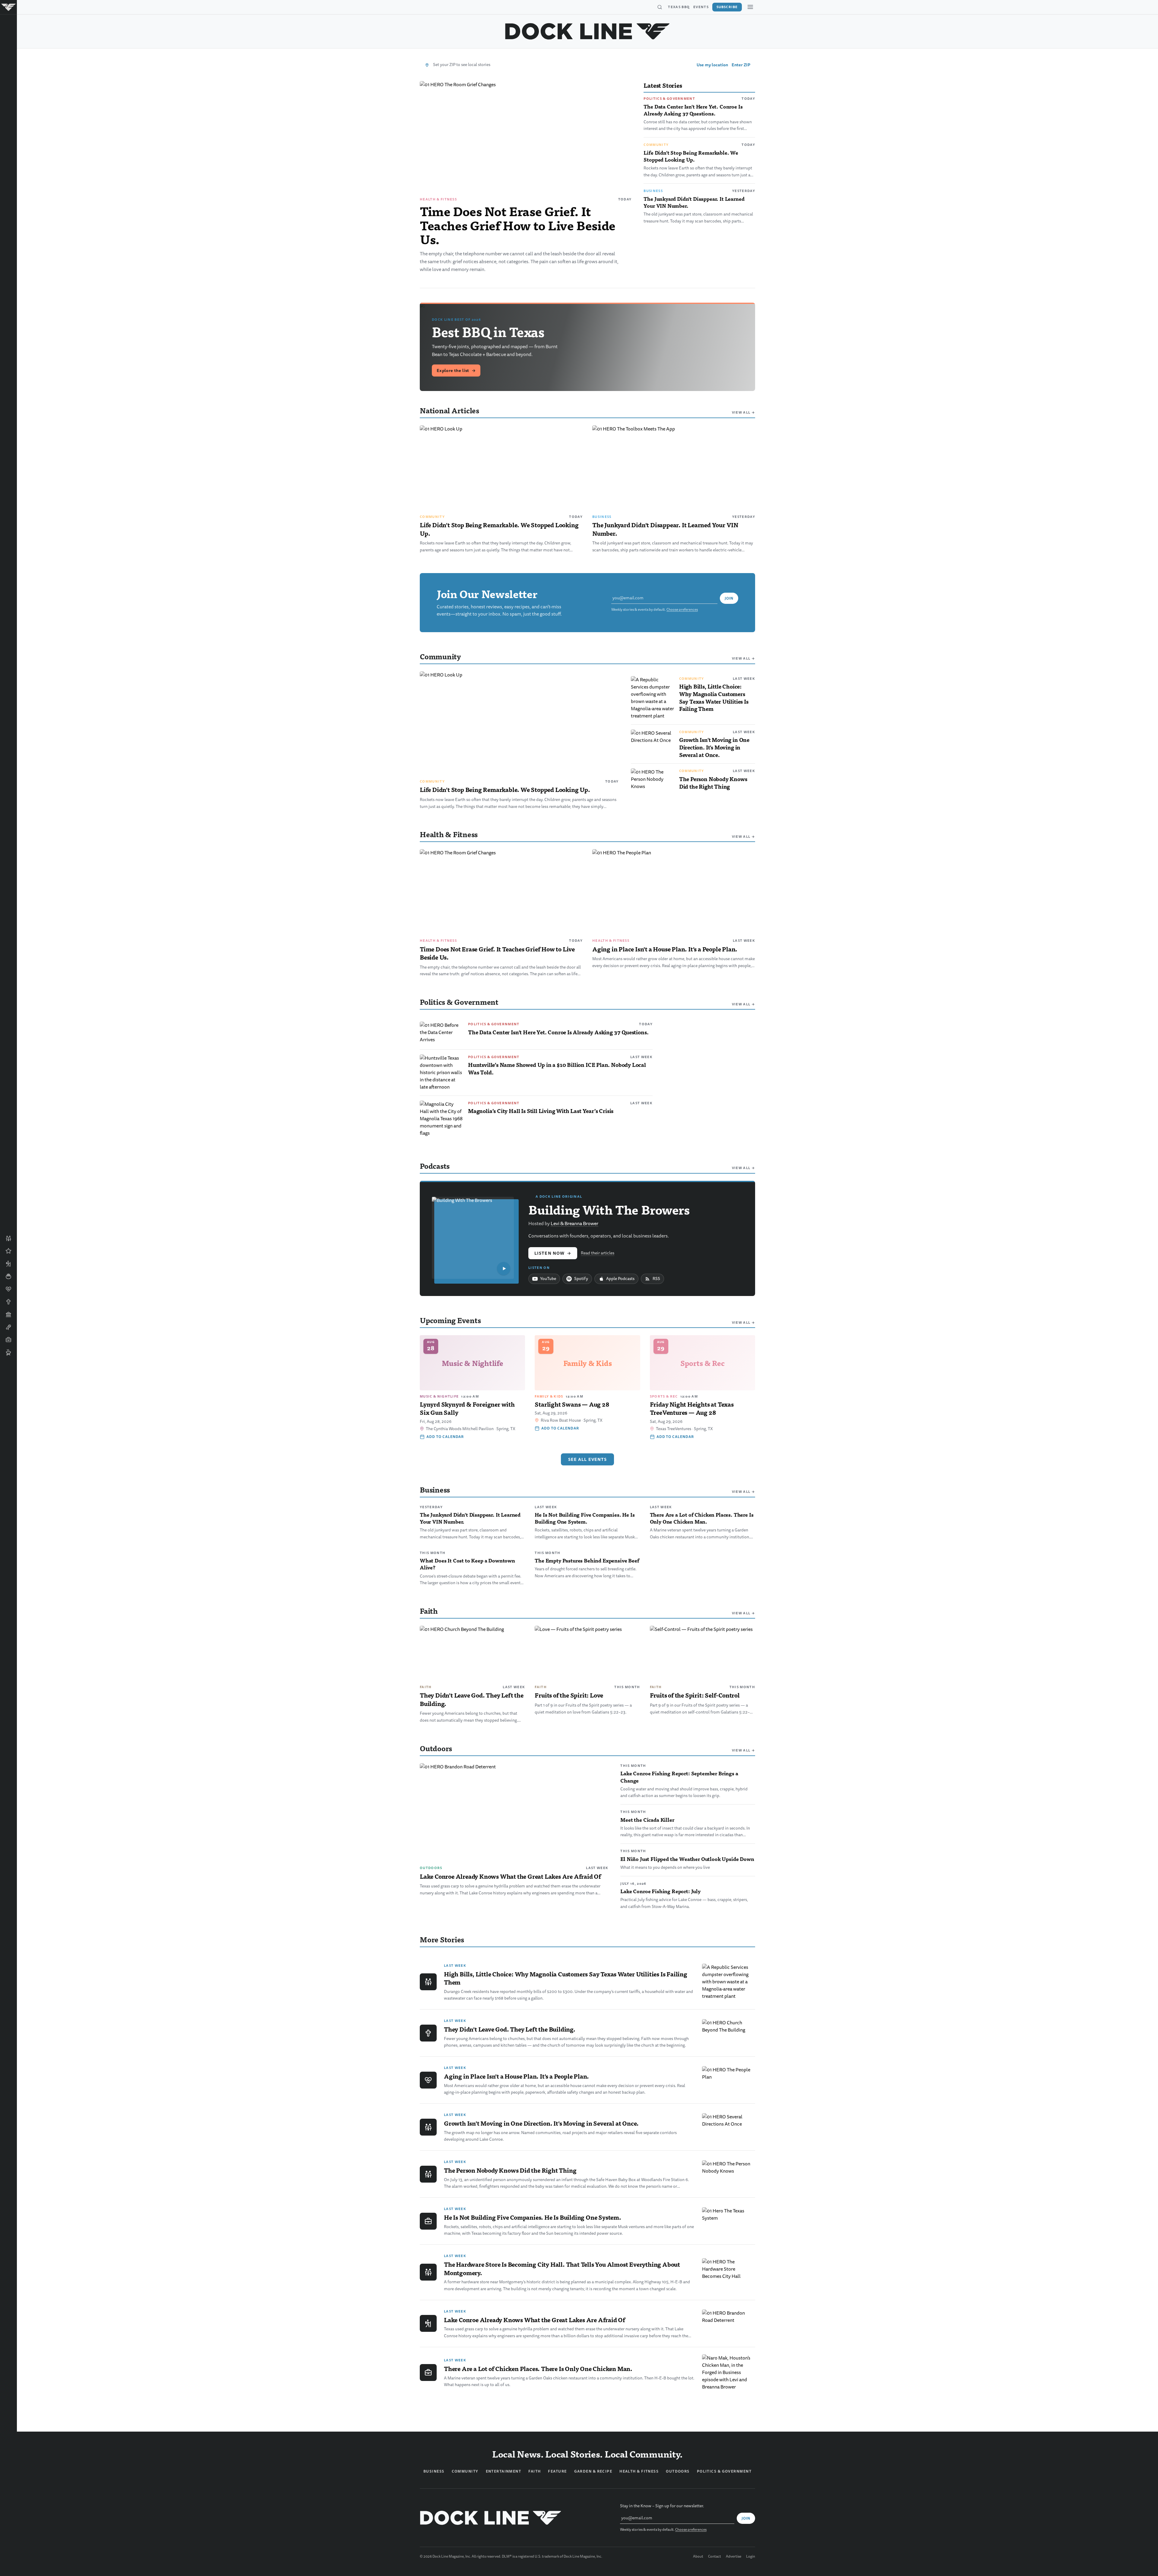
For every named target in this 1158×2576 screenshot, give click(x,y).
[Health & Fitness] (8, 1289)
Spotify (581, 1279)
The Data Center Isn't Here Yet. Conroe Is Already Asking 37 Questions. (693, 110)
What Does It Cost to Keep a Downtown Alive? (467, 1564)
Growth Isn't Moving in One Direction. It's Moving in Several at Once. (714, 747)
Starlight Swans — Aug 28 (572, 1404)
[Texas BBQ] (8, 1352)
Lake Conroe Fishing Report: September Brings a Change (679, 1777)
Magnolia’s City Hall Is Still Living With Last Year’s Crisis (541, 1111)
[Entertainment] (8, 1327)
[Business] (8, 1340)
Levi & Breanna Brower (574, 1224)
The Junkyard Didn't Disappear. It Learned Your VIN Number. (694, 202)
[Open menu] (750, 7)
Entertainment (504, 2471)
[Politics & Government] (8, 1314)
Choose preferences (682, 610)
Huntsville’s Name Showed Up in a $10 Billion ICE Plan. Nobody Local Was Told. (557, 1068)
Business (653, 191)
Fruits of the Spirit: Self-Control (695, 1695)
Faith (426, 1687)
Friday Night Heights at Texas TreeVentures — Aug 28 (692, 1408)
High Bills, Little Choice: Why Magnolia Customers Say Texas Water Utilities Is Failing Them (714, 697)
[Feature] (8, 1251)
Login (751, 2557)
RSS (656, 1279)
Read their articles (598, 1253)
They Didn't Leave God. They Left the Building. (472, 1699)
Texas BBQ (679, 7)
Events (701, 7)
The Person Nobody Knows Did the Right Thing (713, 783)
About (698, 2557)
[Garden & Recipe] (8, 1276)
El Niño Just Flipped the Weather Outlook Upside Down (687, 1859)
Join (729, 598)
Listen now (553, 1253)
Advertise (734, 2557)
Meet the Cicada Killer (647, 1820)
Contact (715, 2557)
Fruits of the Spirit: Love (569, 1695)
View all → (744, 412)
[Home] (8, 7)
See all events (588, 1459)
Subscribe (727, 7)
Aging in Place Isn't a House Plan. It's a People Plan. (665, 949)
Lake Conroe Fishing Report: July (660, 1891)
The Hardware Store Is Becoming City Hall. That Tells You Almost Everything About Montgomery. (562, 2269)
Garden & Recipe (593, 2471)
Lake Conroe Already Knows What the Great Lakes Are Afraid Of (510, 1876)
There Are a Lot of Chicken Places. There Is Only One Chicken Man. (702, 1518)
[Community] (8, 1238)
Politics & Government (669, 99)
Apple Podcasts (620, 1279)
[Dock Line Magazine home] (588, 31)
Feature (557, 2471)
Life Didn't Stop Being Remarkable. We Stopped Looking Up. (691, 156)
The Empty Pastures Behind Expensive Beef (587, 1560)
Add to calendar (445, 1437)
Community (656, 145)
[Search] (660, 7)
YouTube (548, 1279)
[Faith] (8, 1302)
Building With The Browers (609, 1209)
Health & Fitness (438, 199)
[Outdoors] (8, 1264)
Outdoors (431, 1868)
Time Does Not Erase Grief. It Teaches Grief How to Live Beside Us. (518, 225)
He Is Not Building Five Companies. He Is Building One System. (585, 1518)
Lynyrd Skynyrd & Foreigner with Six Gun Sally (467, 1408)
